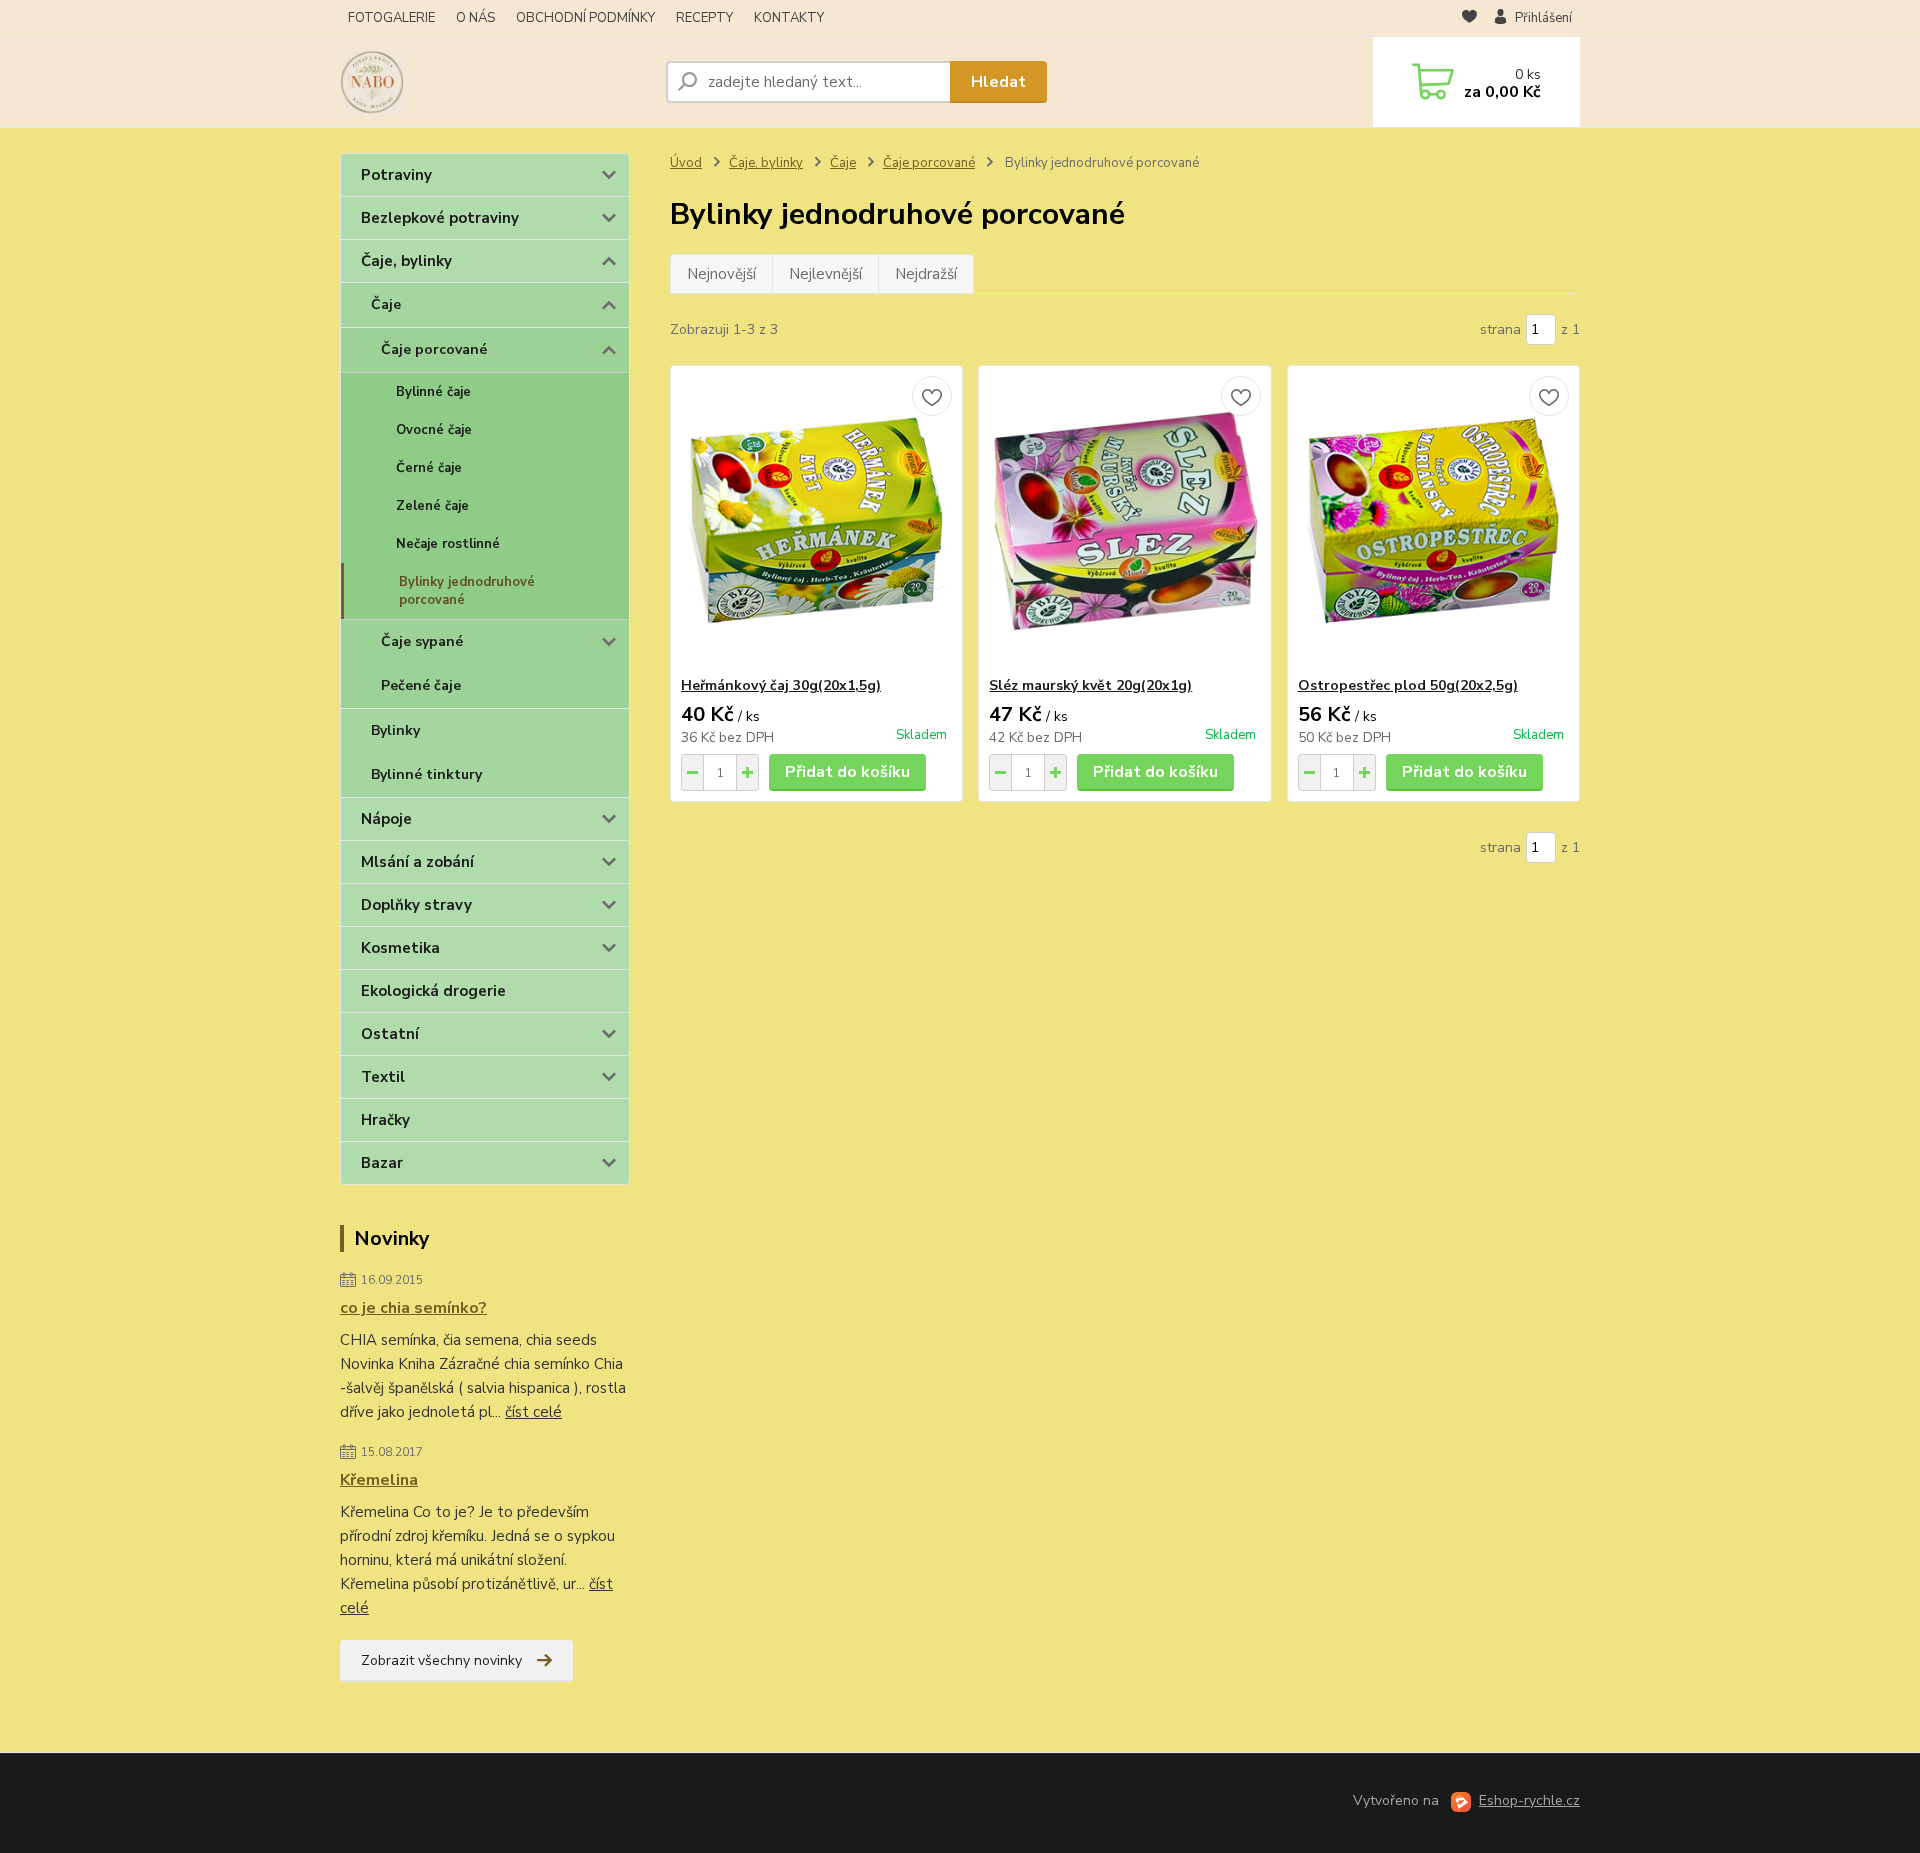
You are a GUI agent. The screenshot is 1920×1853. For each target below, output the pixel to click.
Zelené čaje (432, 506)
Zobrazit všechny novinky (441, 1660)
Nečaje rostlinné (448, 544)
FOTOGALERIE (391, 18)
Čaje (386, 304)
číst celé (533, 1412)
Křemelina (379, 1480)
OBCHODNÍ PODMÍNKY (585, 18)
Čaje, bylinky (406, 261)
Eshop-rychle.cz (1529, 1800)
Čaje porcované (434, 349)
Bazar (382, 1163)
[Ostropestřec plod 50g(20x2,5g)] (1433, 521)
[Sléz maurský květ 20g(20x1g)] (1124, 521)
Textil (383, 1077)
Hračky (385, 1120)
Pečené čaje (421, 685)
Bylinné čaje (433, 392)
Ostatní (390, 1034)
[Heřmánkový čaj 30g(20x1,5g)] (816, 521)
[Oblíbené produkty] (1469, 19)
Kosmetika (400, 948)
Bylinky (395, 730)
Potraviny (396, 175)
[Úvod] (495, 82)
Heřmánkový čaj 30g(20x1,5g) (781, 685)
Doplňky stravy (416, 905)
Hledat (998, 82)
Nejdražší (926, 274)
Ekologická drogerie (433, 991)
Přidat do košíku (847, 772)
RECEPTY (704, 18)
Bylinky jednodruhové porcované (467, 591)
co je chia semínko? (413, 1308)
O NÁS (475, 18)
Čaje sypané (422, 641)
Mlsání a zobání (417, 862)
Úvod (686, 163)
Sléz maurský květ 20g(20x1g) (1090, 685)
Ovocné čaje (434, 430)
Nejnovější (721, 274)
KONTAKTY (789, 18)
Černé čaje (429, 468)
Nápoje (386, 819)
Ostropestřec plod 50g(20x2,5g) (1408, 685)
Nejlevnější (825, 274)
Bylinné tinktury (426, 774)
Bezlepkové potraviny (440, 218)
